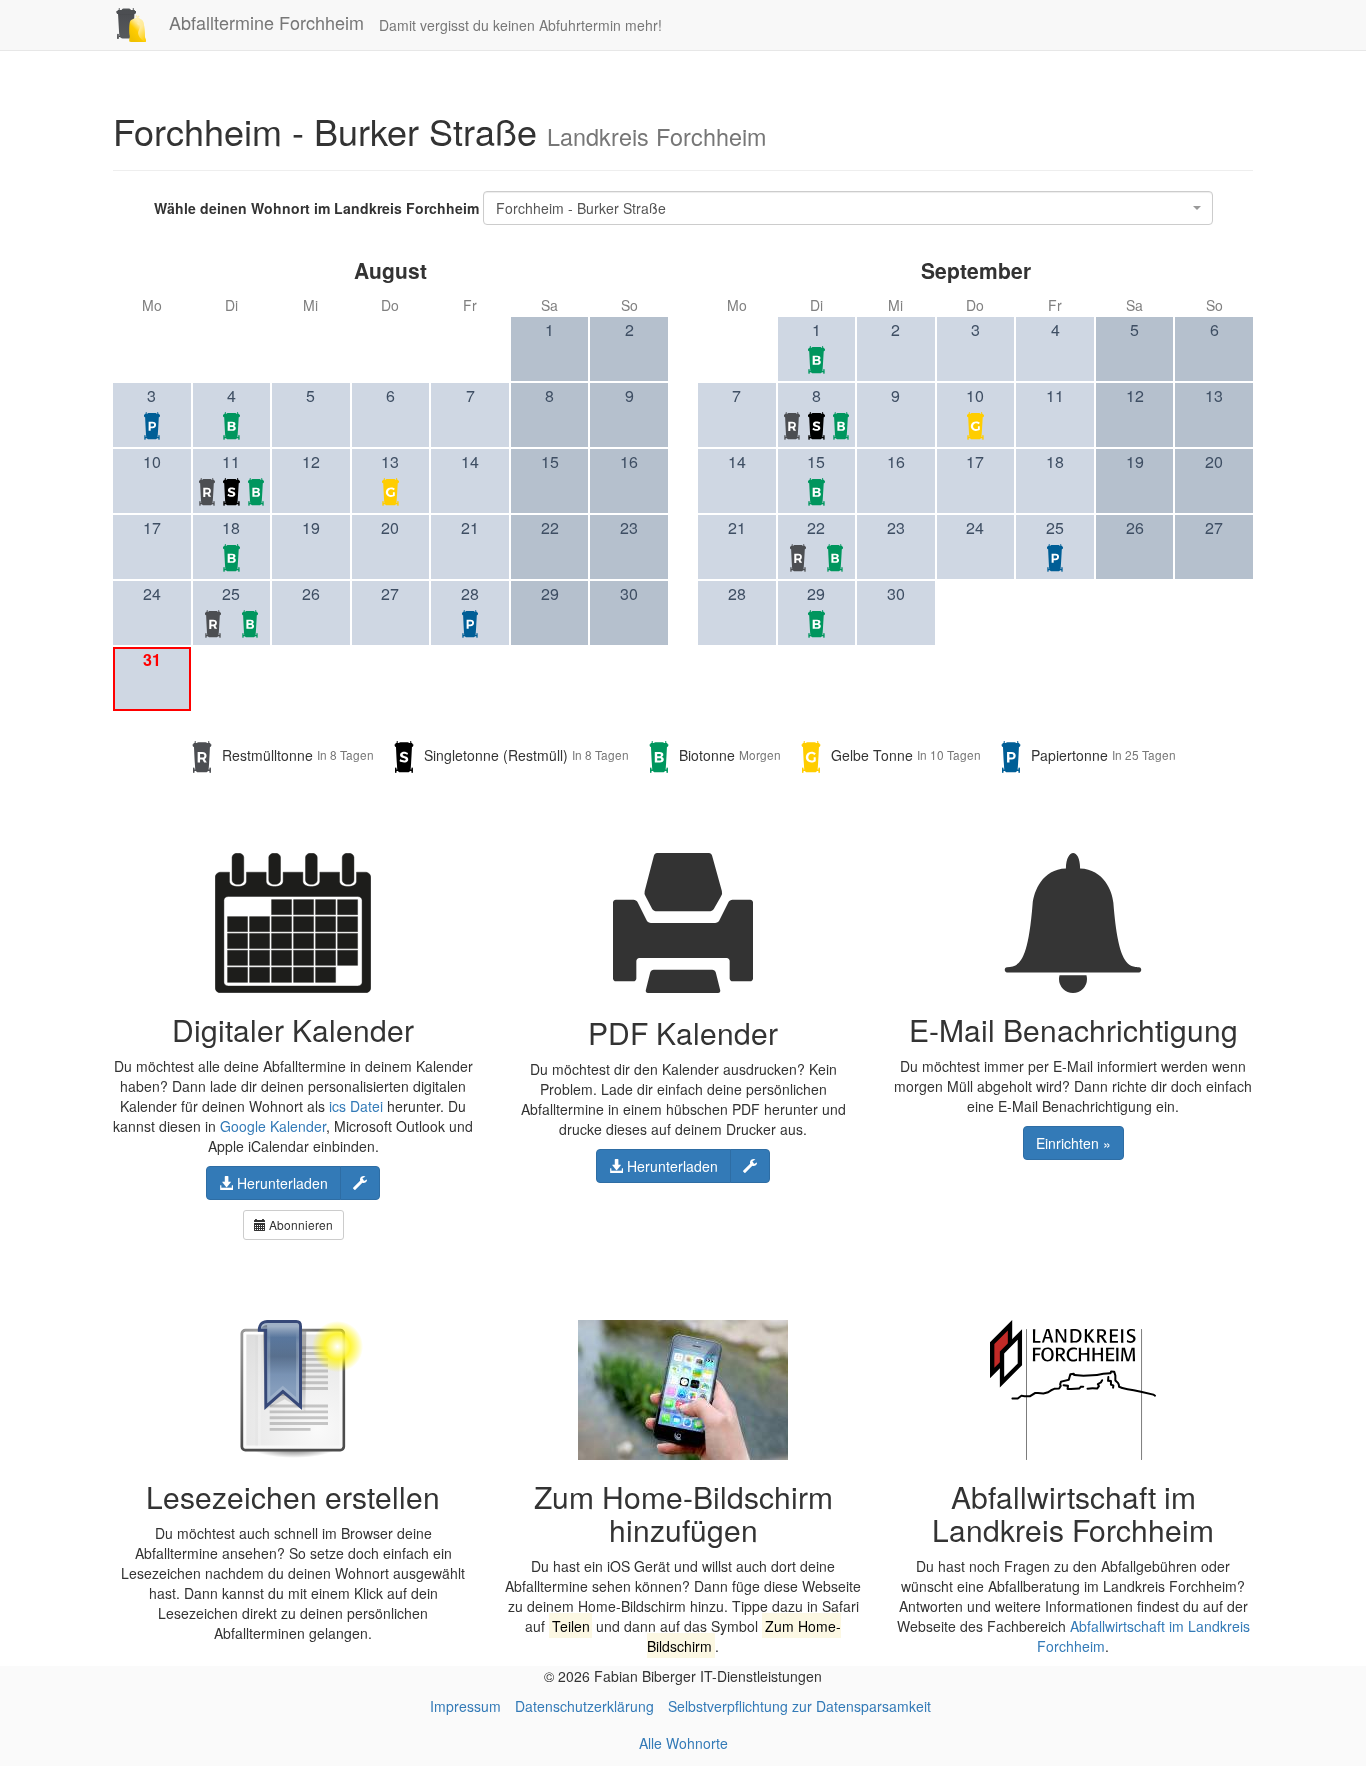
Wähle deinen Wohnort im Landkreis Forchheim (316, 208)
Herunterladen (280, 1183)
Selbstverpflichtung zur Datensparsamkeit (799, 1706)
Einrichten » (1073, 1143)
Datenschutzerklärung (584, 1706)
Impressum (465, 1706)
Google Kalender (273, 1126)
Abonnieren (299, 1224)
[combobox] (848, 208)
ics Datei (356, 1106)
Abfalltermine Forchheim (264, 22)
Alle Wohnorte (683, 1743)
